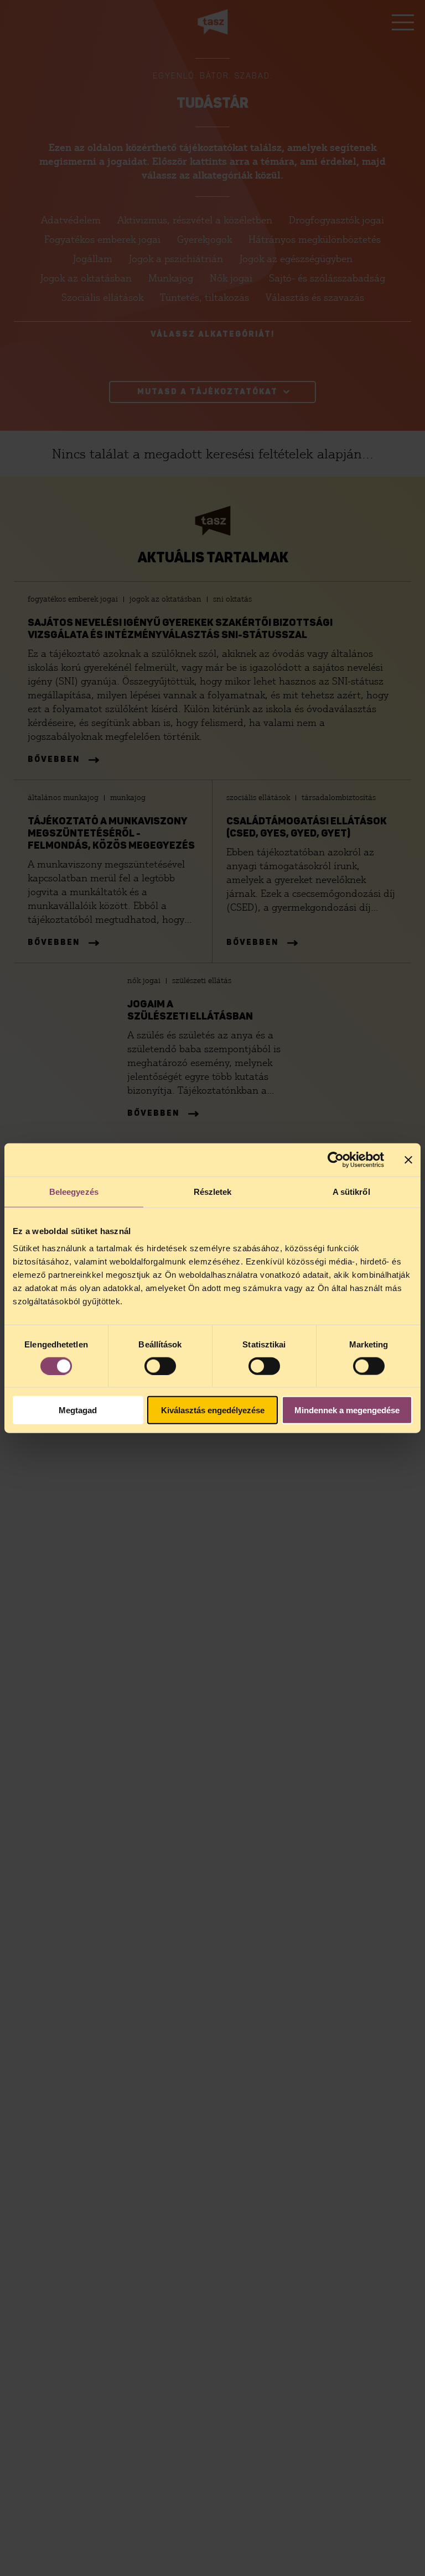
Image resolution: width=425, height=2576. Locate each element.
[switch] (160, 1366)
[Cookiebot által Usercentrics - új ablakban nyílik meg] (336, 1159)
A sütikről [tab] (351, 1191)
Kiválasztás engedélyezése (213, 1410)
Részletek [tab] (213, 1191)
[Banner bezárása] (408, 1159)
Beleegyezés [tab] (74, 1191)
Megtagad (78, 1410)
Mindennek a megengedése (347, 1410)
